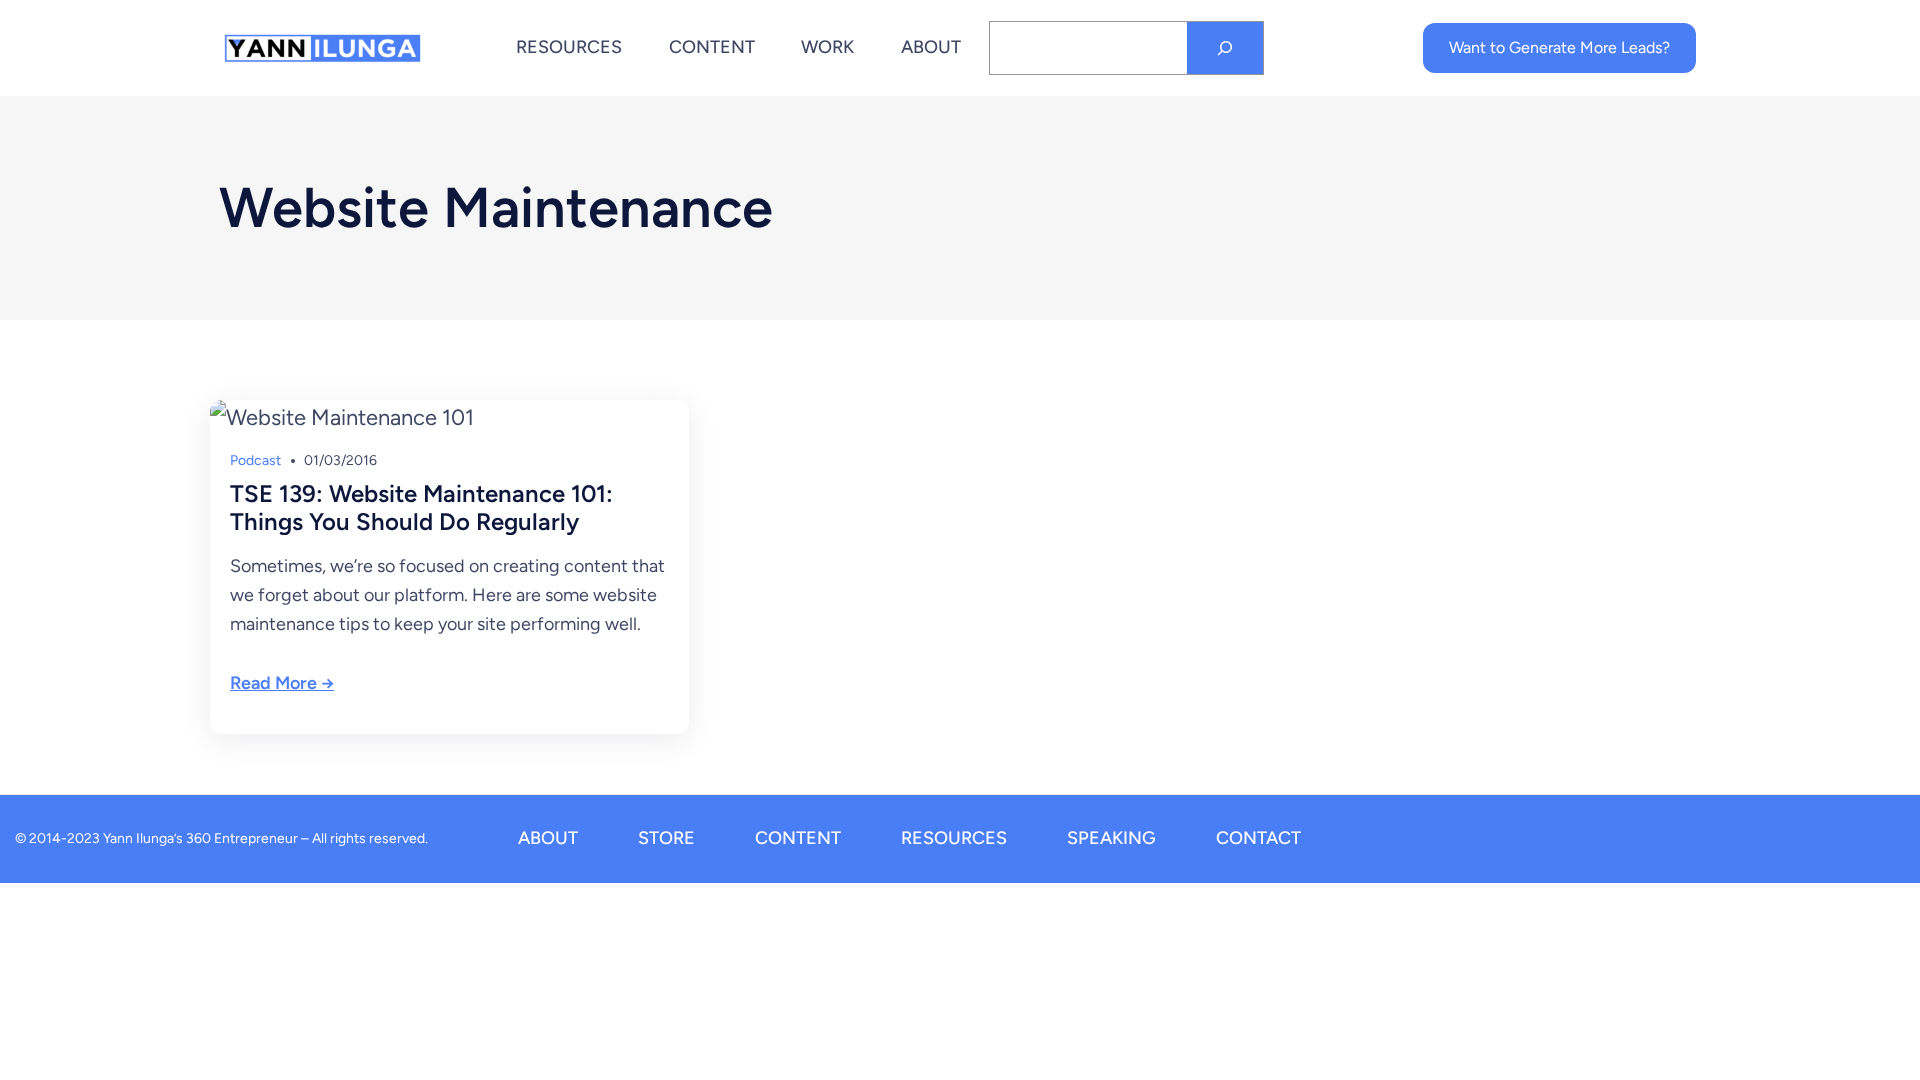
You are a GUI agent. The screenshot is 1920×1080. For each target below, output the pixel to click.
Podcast (255, 460)
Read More (273, 683)
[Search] (1225, 48)
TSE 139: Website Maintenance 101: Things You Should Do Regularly (421, 508)
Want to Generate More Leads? (1559, 47)
